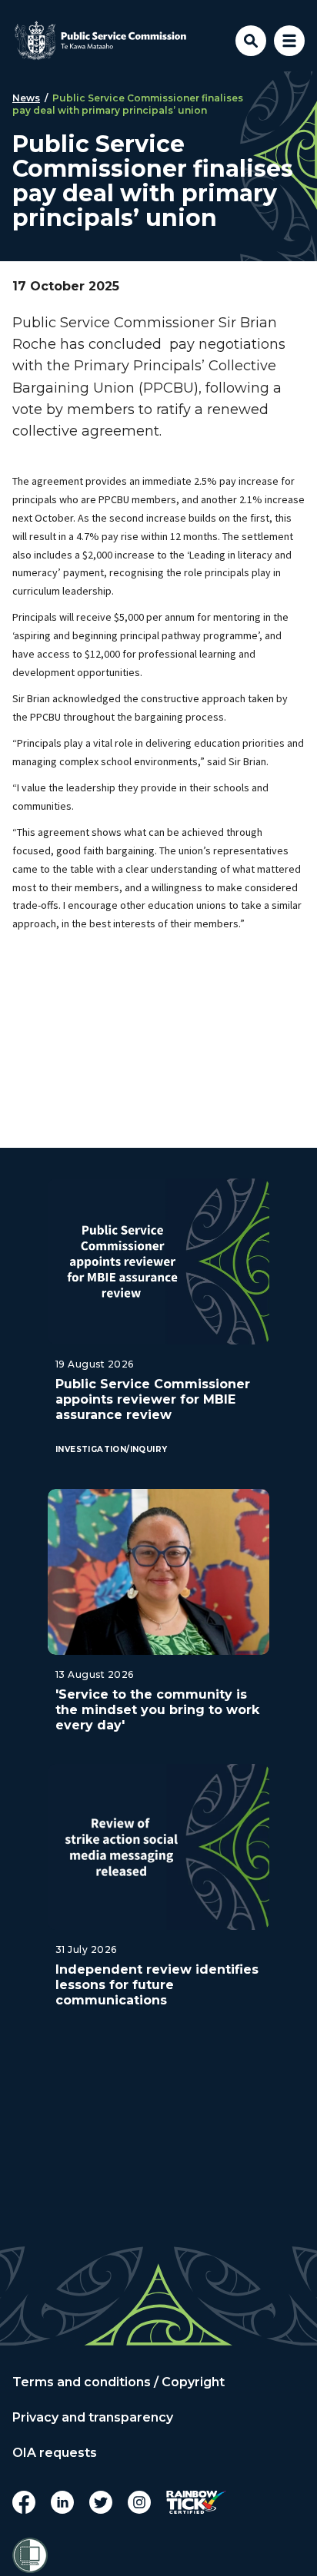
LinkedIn (62, 2502)
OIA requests (55, 2453)
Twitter (101, 2502)
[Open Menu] (289, 41)
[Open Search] (251, 41)
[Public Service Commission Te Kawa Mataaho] (101, 41)
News (26, 98)
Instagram (139, 2502)
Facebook (24, 2502)
